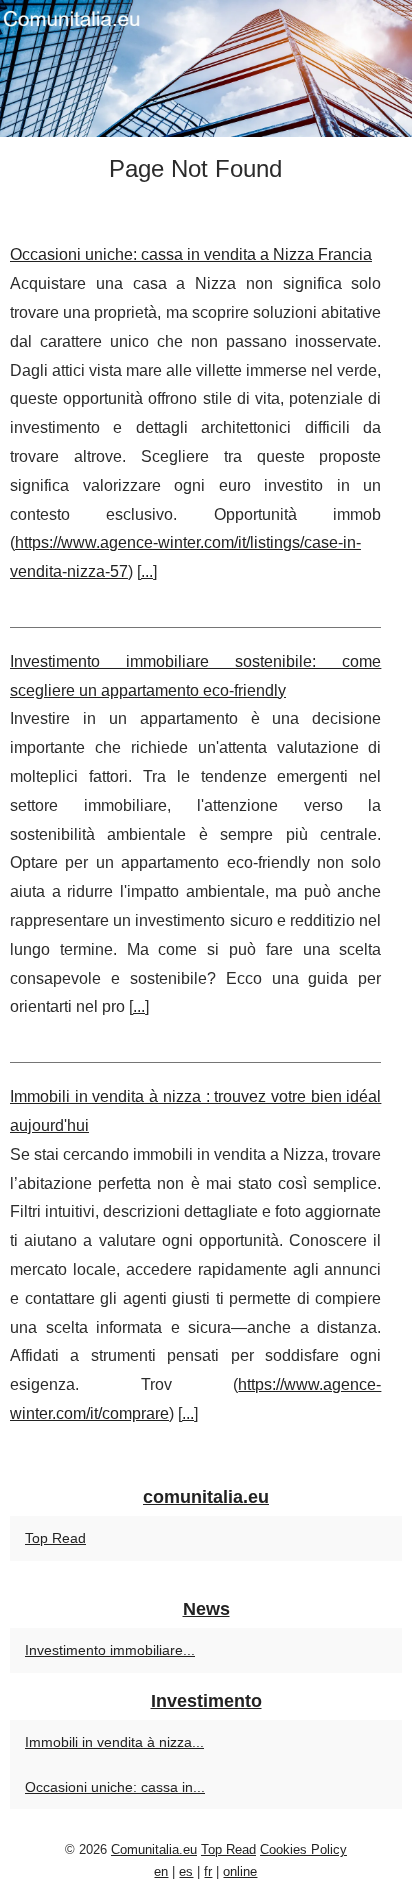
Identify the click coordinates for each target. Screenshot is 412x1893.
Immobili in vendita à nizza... (114, 1742)
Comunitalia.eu (154, 1849)
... (147, 571)
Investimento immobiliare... (110, 1650)
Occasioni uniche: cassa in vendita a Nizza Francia (191, 254)
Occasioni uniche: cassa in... (115, 1787)
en (161, 1871)
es (186, 1871)
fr (208, 1871)
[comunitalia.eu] (206, 68)
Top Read (55, 1538)
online (240, 1871)
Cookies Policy (303, 1849)
